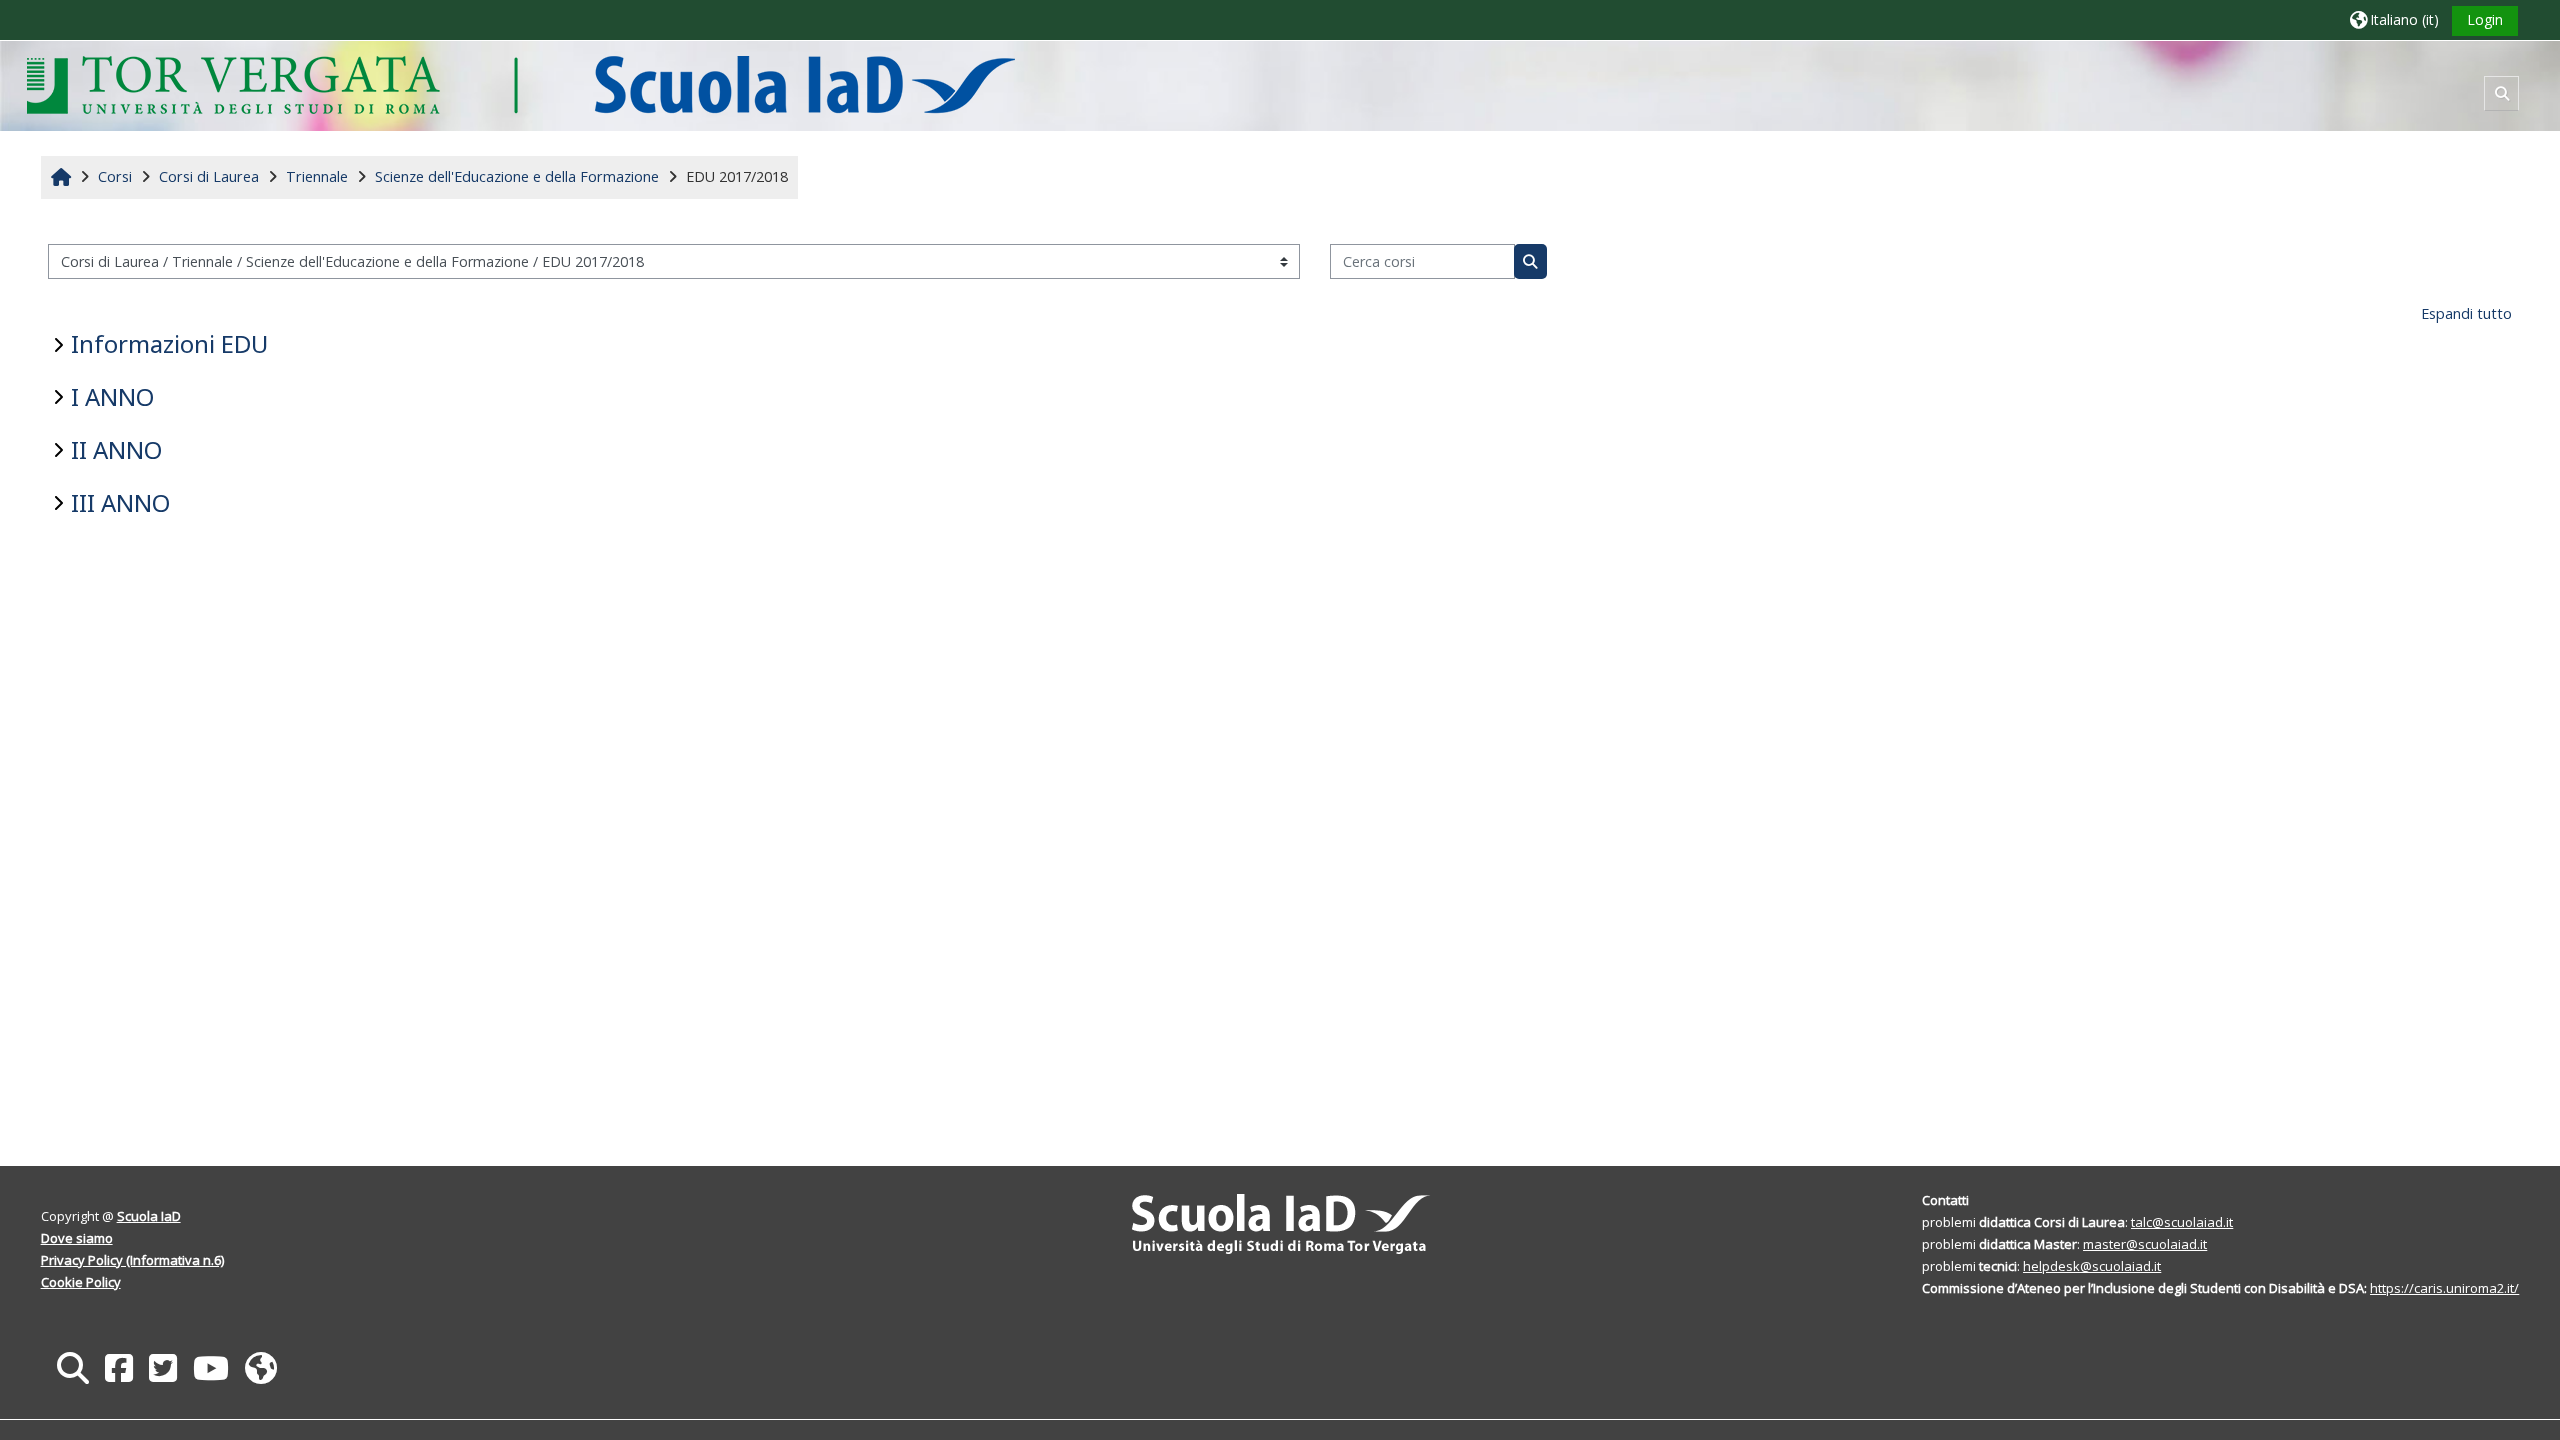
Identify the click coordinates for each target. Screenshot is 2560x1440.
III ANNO (120, 502)
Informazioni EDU (169, 343)
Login (2485, 19)
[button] (2394, 19)
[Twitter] (163, 1367)
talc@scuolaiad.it (2182, 1222)
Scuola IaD (149, 1216)
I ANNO (112, 396)
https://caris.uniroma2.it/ (2444, 1288)
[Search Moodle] (73, 1367)
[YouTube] (211, 1367)
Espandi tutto (2466, 313)
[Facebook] (119, 1367)
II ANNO (116, 449)
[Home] (520, 84)
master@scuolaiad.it (2145, 1244)
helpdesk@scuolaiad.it (2092, 1266)
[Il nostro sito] (261, 1367)
